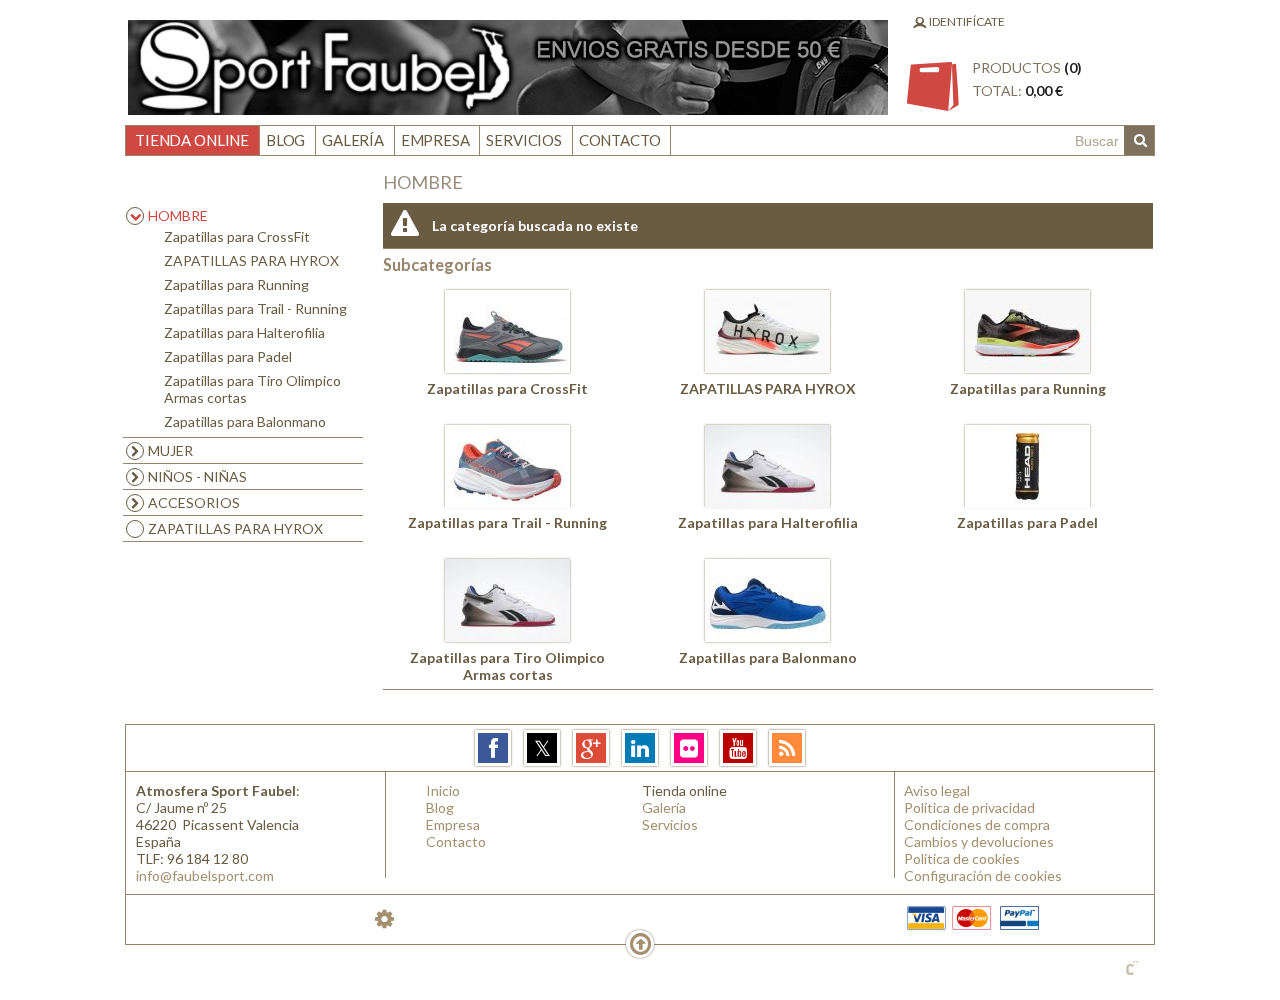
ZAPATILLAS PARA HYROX (251, 260)
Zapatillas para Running (236, 284)
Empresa (435, 140)
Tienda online (192, 140)
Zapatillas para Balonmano (245, 421)
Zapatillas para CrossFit (237, 236)
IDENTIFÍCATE (966, 21)
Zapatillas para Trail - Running (255, 308)
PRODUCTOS (1027, 79)
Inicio (443, 790)
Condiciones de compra (977, 824)
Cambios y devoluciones (979, 841)
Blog (285, 140)
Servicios (524, 140)
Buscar (1139, 141)
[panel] (384, 918)
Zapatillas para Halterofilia (244, 332)
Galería (353, 140)
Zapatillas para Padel (228, 356)
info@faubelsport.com (205, 875)
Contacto (620, 140)
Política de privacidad (969, 807)
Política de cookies (962, 858)
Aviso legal (937, 790)
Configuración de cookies (983, 875)
